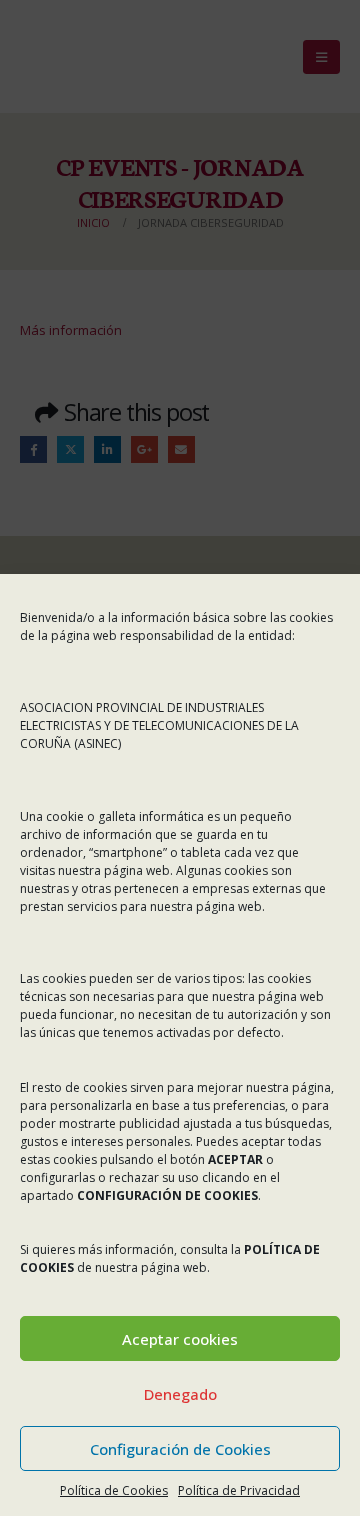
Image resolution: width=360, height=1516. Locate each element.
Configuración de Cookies (180, 1449)
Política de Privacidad (239, 1490)
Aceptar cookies (180, 1339)
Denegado (180, 1394)
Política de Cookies (114, 1490)
